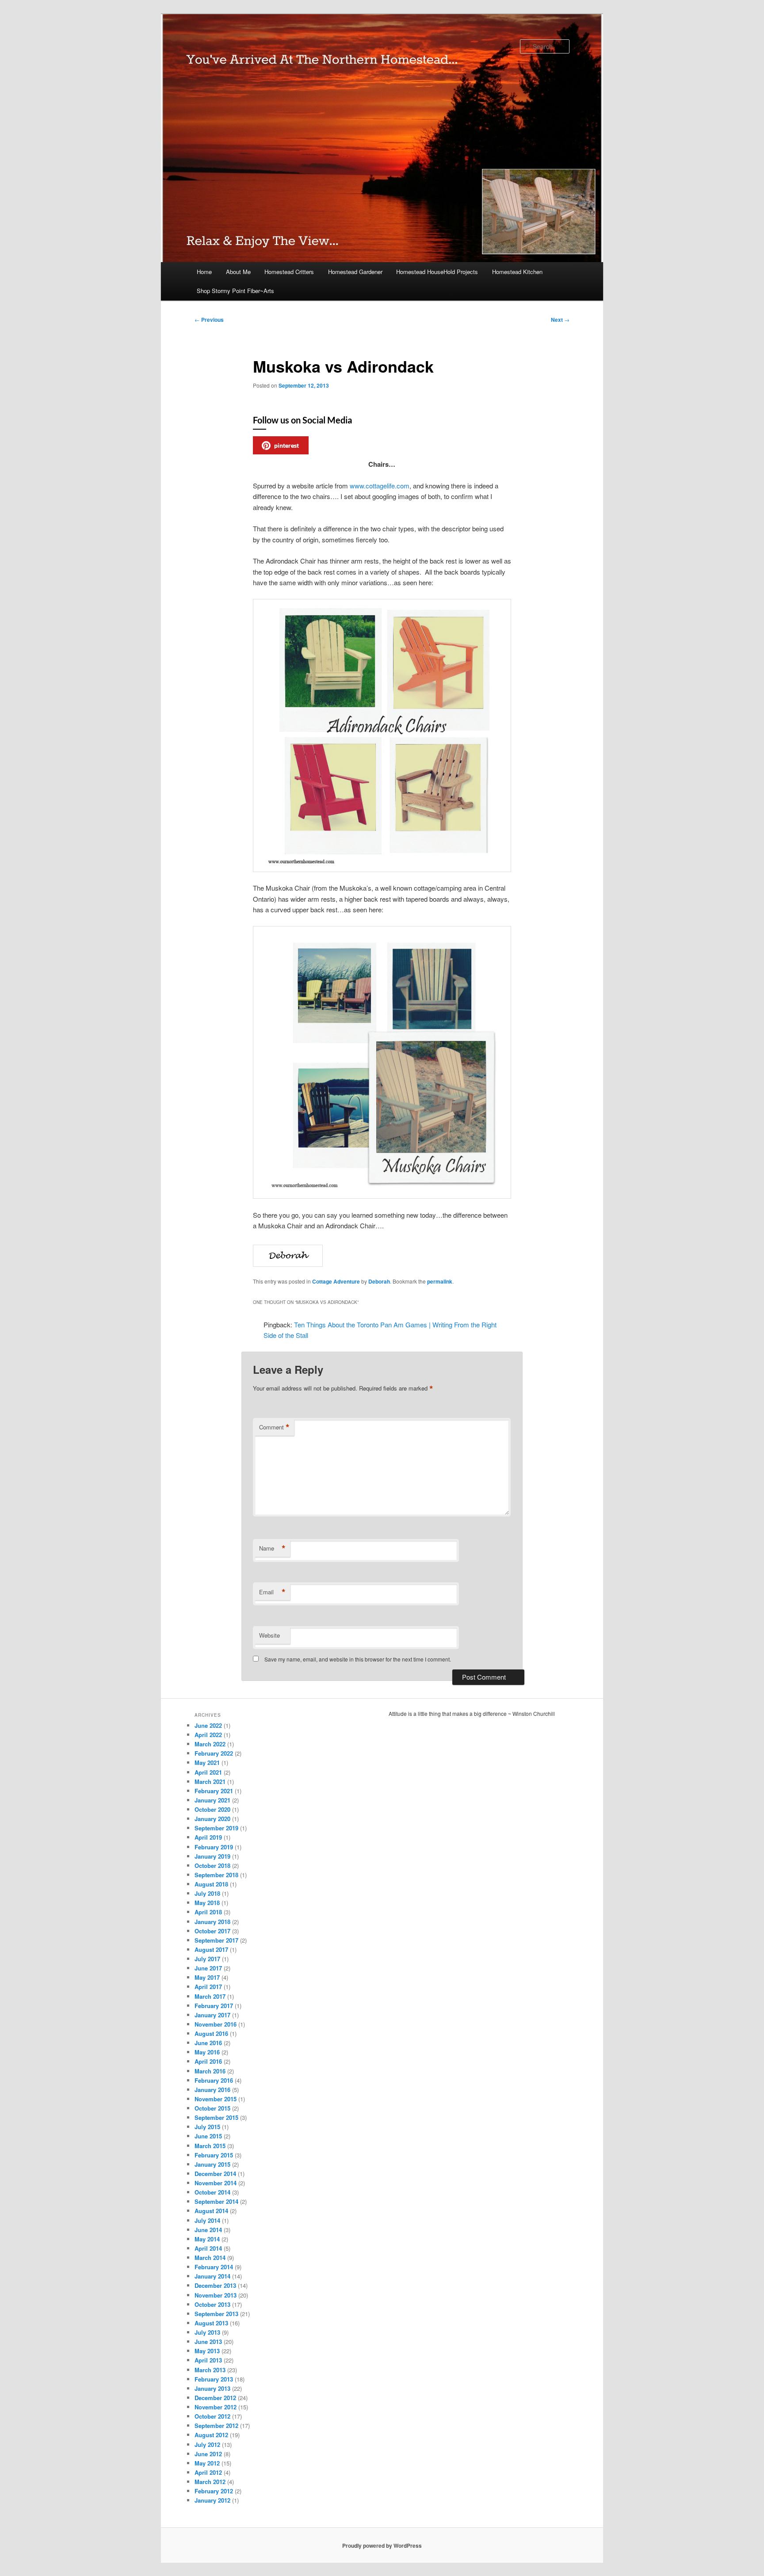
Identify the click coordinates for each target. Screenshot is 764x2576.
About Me (238, 272)
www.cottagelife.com (380, 486)
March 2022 (210, 1744)
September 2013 (216, 2314)
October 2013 (212, 2304)
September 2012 (216, 2425)
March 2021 (210, 1781)
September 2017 (216, 1940)
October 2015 (212, 2108)
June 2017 (208, 1968)
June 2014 (208, 2230)
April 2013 (208, 2360)
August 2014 (211, 2211)
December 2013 (215, 2285)
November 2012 (216, 2407)
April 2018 (208, 1912)
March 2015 (210, 2146)
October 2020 (212, 1809)
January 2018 (212, 1922)
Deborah (379, 1281)
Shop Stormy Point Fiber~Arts (235, 291)
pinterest (286, 445)
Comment (274, 1427)
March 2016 (210, 2071)
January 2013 (212, 2388)
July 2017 (207, 1959)
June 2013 (208, 2342)
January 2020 (212, 1819)
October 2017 (212, 1931)
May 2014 (207, 2239)
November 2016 (216, 2024)
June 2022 (208, 1725)
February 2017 (214, 2006)
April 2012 (208, 2472)
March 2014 (210, 2258)
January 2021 (212, 1800)
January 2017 (212, 2015)
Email (272, 1592)
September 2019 (216, 1828)
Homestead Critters (289, 272)
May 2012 (207, 2463)
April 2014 (208, 2248)
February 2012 (214, 2491)
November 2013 (216, 2295)
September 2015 (216, 2117)
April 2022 (208, 1735)
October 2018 (212, 1865)
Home (204, 272)
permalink (440, 1281)
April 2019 (208, 1837)
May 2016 (207, 2052)
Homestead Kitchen (517, 272)
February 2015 (214, 2155)
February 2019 (214, 1847)
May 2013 (207, 2351)
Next (560, 320)
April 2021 (208, 1772)
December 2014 (215, 2174)
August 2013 (211, 2323)
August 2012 (211, 2435)
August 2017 (211, 1949)
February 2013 (214, 2379)
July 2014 (207, 2220)
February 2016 (214, 2080)
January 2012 (212, 2500)
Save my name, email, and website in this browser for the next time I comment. (358, 1659)
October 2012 (212, 2416)
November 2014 (216, 2183)
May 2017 (207, 1977)
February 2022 (214, 1753)
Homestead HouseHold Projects (437, 272)
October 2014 (212, 2192)
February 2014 (214, 2267)
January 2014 (212, 2276)
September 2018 (216, 1875)
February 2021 (214, 1791)
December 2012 (215, 2398)
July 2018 (207, 1893)
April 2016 (208, 2061)
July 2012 (207, 2445)
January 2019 (212, 1856)
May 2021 (207, 1762)
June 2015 (208, 2136)
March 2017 (210, 1996)
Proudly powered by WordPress (382, 2546)
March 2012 (210, 2482)
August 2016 (211, 2033)
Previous (209, 320)
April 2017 (208, 1987)
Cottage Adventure (336, 1281)
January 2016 (212, 2090)
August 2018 (211, 1884)
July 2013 (207, 2332)
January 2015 (212, 2164)
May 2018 (207, 1903)
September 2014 (216, 2201)
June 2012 (208, 2454)
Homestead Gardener (355, 272)
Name (272, 1548)
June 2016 (208, 2043)
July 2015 (207, 2127)
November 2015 (216, 2099)
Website (269, 1635)
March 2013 (210, 2370)
